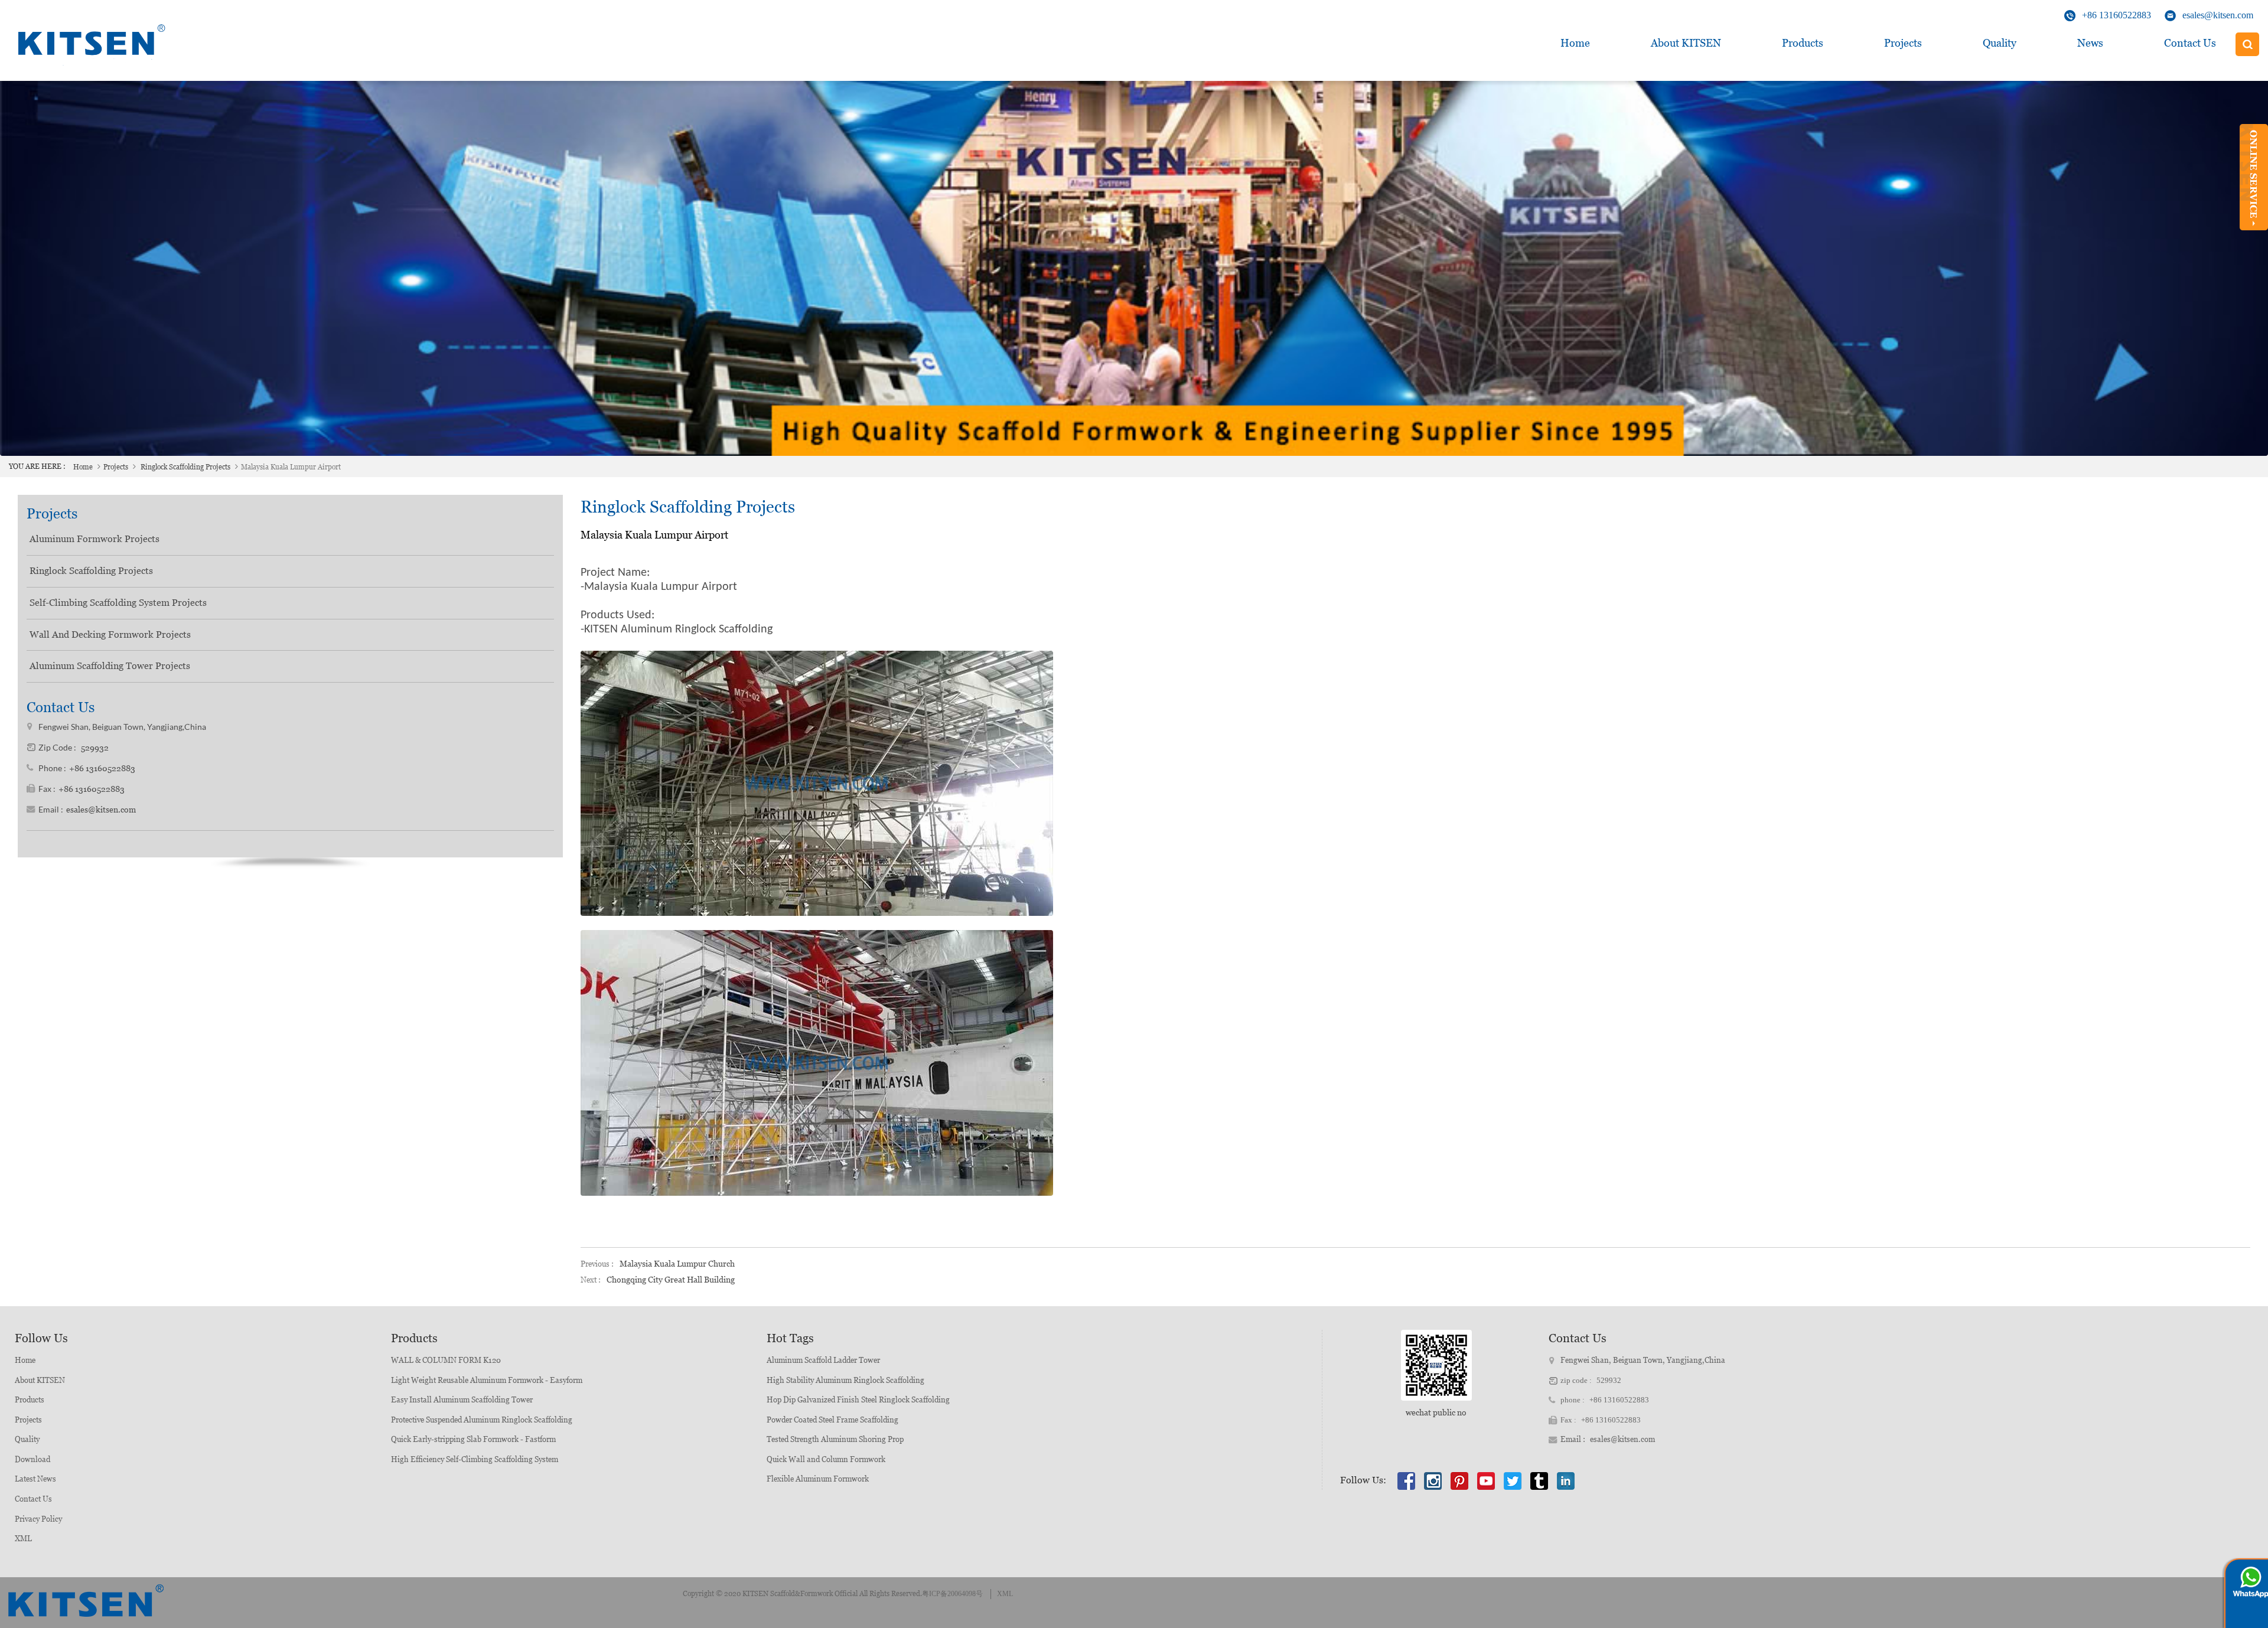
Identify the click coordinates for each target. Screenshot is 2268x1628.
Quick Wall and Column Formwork (826, 1459)
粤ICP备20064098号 (952, 1594)
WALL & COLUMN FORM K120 (446, 1360)
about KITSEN (1686, 43)
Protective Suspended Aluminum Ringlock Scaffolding (482, 1420)
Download (32, 1459)
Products (1803, 43)
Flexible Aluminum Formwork (818, 1479)
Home (1575, 43)
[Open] (2254, 177)
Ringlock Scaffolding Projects (185, 467)
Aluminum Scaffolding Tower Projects (110, 666)
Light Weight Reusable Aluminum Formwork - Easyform (487, 1380)
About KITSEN (40, 1380)
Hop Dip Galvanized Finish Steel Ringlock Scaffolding (858, 1400)
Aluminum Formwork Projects (94, 539)
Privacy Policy (38, 1519)
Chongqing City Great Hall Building (671, 1280)
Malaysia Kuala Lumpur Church (677, 1264)
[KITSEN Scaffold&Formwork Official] (89, 44)
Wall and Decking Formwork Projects (110, 634)
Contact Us (2190, 43)
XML (23, 1539)
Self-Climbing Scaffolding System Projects (118, 603)
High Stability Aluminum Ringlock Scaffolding (845, 1380)
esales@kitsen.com (2218, 15)
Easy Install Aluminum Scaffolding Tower (462, 1400)
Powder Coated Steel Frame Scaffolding (832, 1420)
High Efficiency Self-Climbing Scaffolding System (475, 1459)
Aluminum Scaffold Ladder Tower (823, 1360)
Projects (1903, 43)
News (2090, 43)
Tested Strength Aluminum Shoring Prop (835, 1439)
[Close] (2254, 235)
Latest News (35, 1479)
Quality (2000, 43)
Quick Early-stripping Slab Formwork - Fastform (473, 1439)
